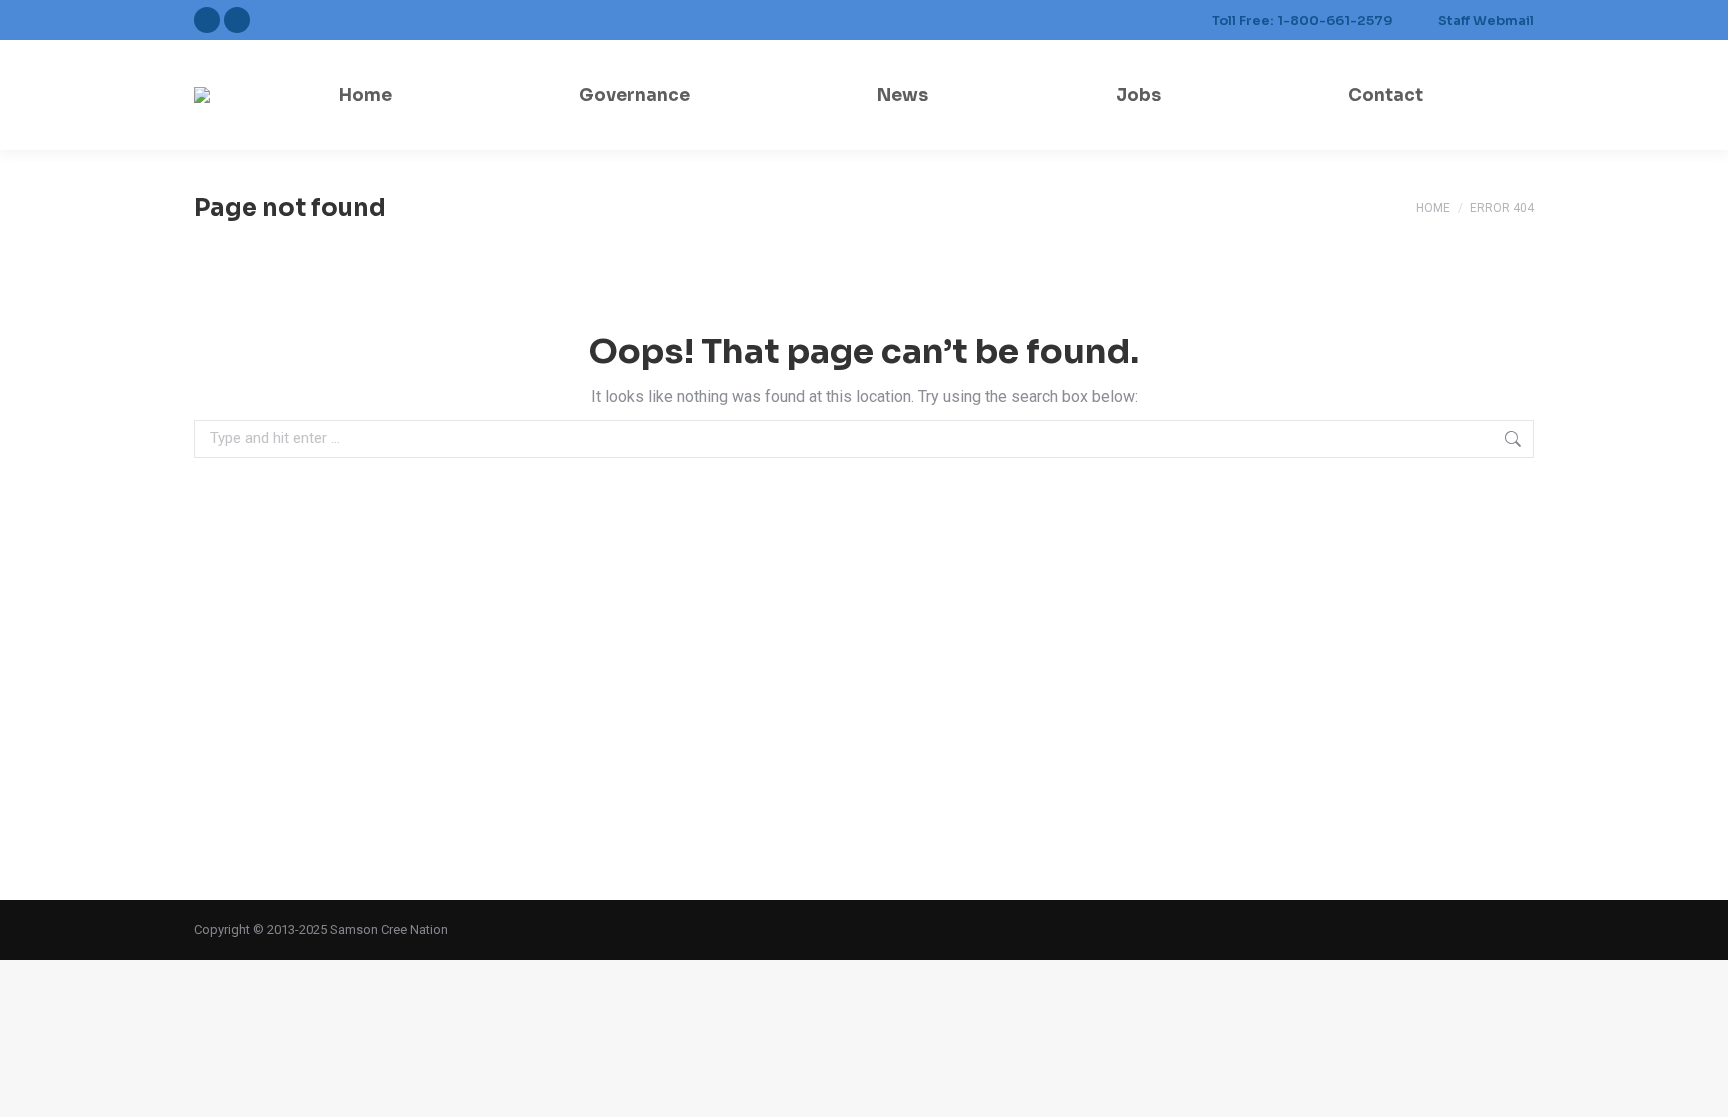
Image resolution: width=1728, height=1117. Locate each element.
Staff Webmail (1486, 20)
